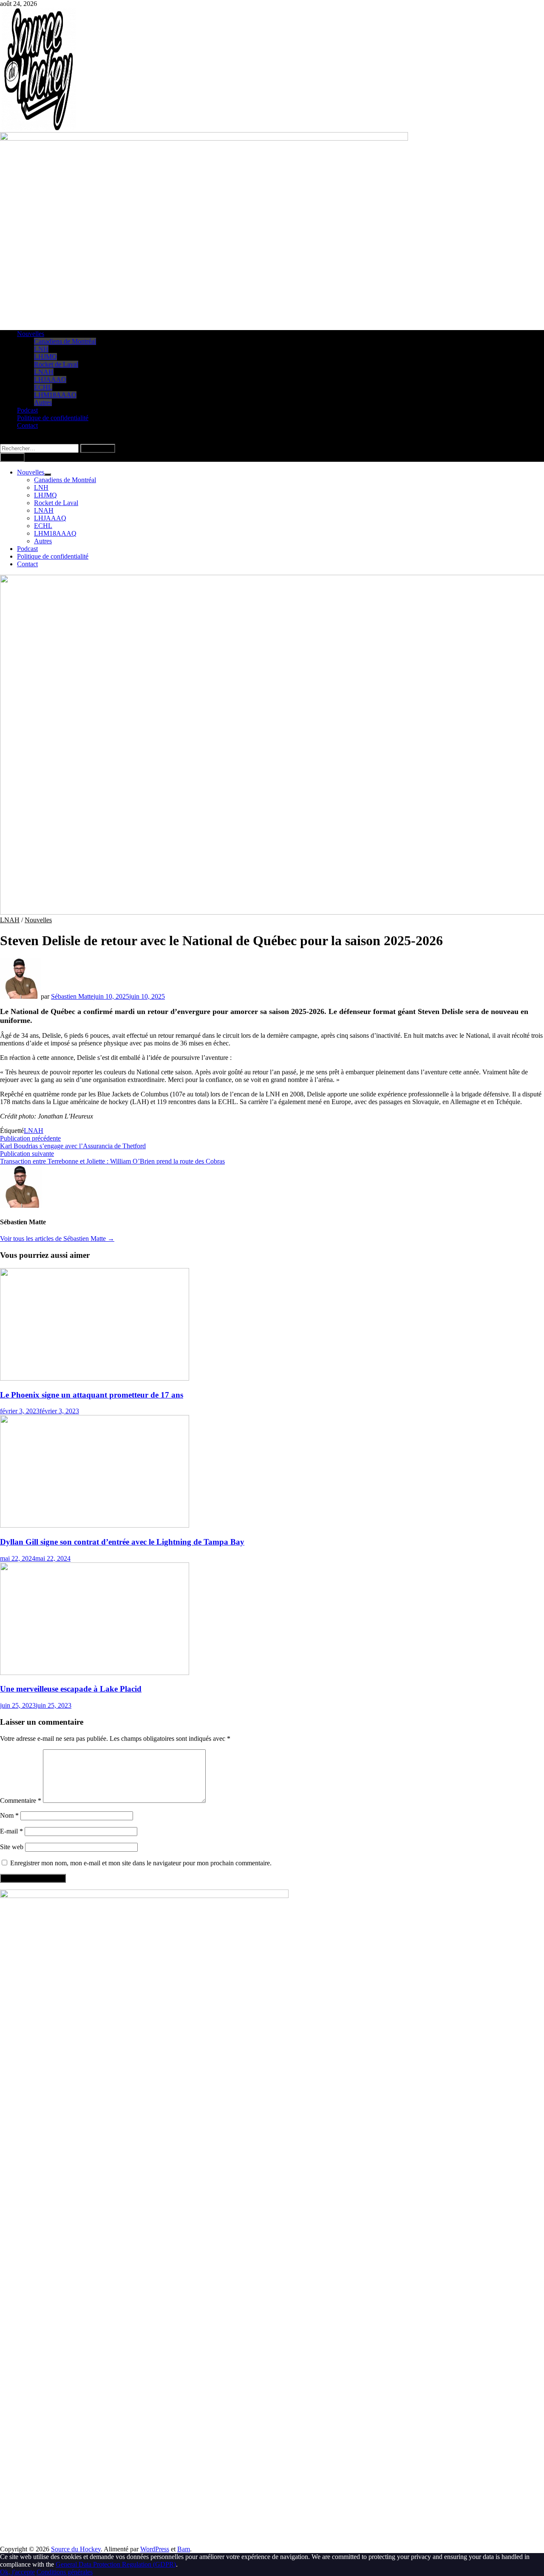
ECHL (43, 387)
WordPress (155, 2549)
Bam (184, 2549)
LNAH (44, 372)
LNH (41, 349)
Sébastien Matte (72, 996)
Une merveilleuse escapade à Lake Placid (71, 1689)
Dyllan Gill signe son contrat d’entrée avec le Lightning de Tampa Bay (122, 1542)
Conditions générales (65, 2572)
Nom (9, 1815)
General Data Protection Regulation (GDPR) (116, 2564)
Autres (43, 402)
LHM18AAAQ (55, 395)
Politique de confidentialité (53, 418)
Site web (12, 1847)
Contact (27, 425)
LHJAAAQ (50, 380)
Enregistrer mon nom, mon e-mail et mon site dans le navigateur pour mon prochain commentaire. (141, 1863)
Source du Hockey (76, 2549)
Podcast (27, 410)
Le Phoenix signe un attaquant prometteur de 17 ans (92, 1395)
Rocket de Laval (56, 364)
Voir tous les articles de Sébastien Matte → (57, 1239)
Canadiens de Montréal (65, 341)
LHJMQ (45, 357)
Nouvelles (31, 334)
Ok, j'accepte (17, 2572)
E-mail (11, 1831)
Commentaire (21, 1801)
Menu (14, 457)
